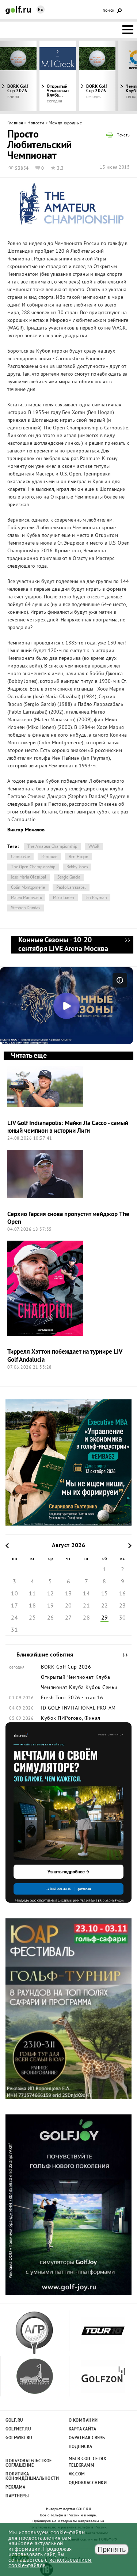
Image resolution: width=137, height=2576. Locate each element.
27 (68, 1618)
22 (105, 1606)
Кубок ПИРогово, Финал (71, 1719)
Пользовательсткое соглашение (28, 2463)
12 (51, 1594)
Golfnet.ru (18, 2429)
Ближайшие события (122, 1655)
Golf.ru (14, 2421)
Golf (18, 10)
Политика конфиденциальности (28, 2477)
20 (68, 1606)
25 (32, 1618)
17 (14, 1606)
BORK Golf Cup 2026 (97, 89)
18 (32, 1606)
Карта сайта (83, 2429)
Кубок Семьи (102, 1688)
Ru (41, 10)
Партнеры (17, 2496)
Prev (17, 76)
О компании (83, 2421)
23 (123, 1606)
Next (120, 76)
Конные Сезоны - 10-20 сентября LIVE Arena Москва (127, 945)
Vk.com (77, 2474)
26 (51, 1618)
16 (123, 1594)
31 (14, 1630)
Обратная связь (87, 2438)
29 (105, 1618)
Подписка (81, 2447)
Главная (15, 123)
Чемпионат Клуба (62, 1688)
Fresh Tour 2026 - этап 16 (72, 1698)
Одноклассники (88, 2483)
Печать (123, 136)
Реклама (16, 2487)
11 (32, 1594)
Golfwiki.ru (19, 2438)
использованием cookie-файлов (50, 2563)
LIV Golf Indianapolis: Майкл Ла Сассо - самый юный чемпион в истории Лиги (68, 1127)
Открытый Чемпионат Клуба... (58, 91)
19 (51, 1606)
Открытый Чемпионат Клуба (75, 1678)
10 (14, 1594)
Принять (112, 2549)
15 (105, 1594)
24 (14, 1618)
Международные (65, 123)
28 (86, 1618)
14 (86, 1594)
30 (123, 1618)
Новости (36, 123)
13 (68, 1594)
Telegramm (82, 2466)
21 (86, 1606)
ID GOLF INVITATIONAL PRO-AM (78, 1708)
